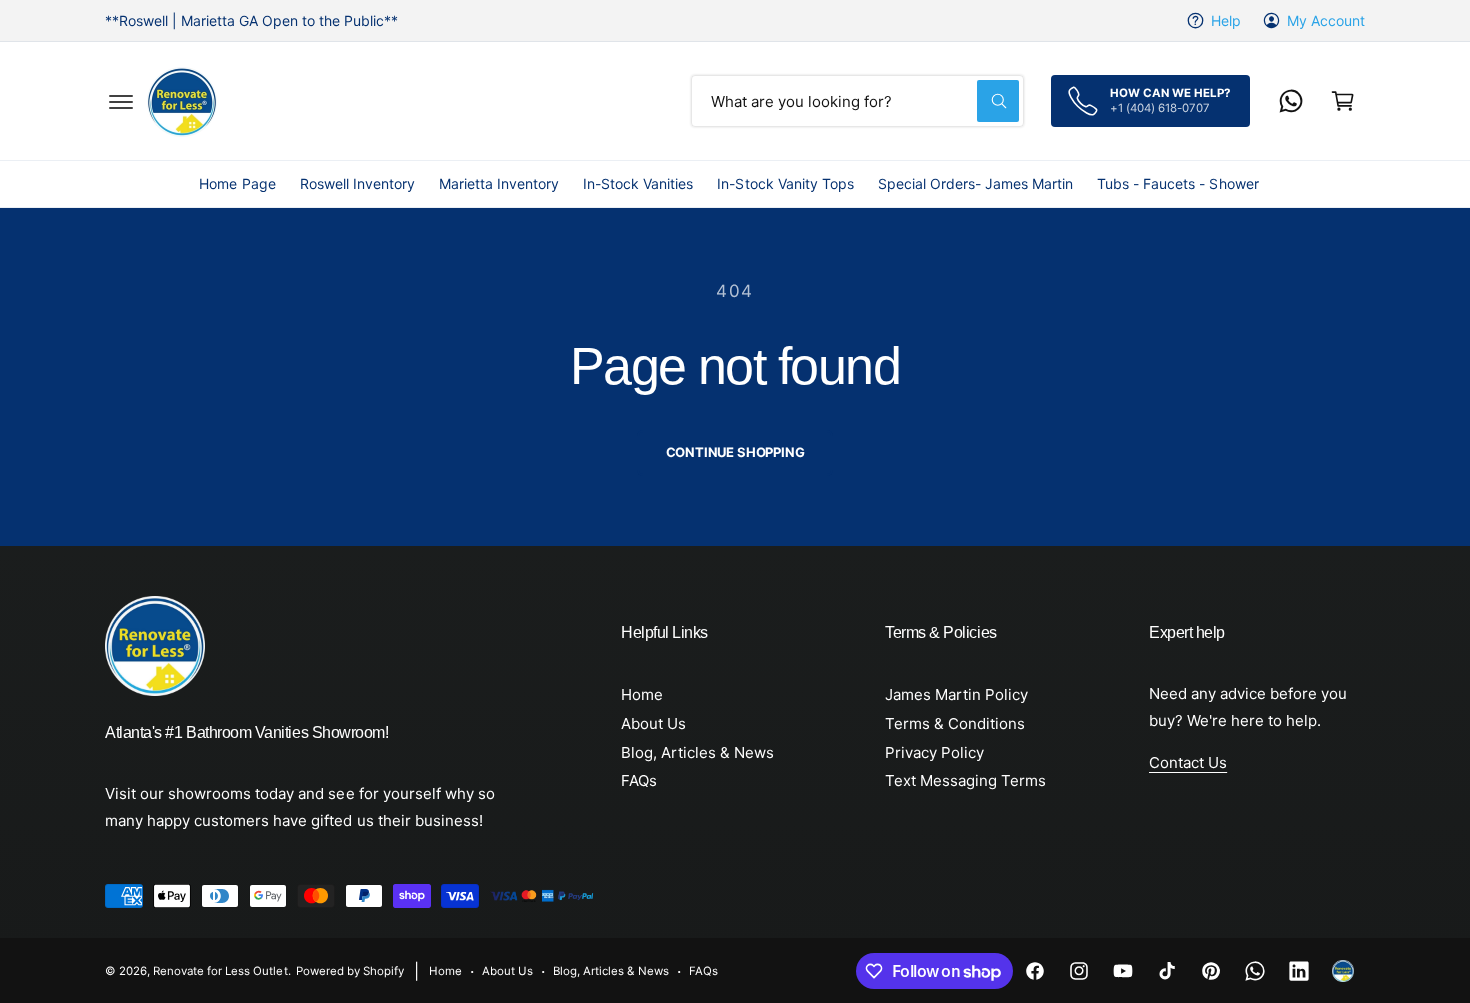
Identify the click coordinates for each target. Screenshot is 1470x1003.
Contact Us (1188, 762)
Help (1226, 20)
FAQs (639, 780)
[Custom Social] (1343, 971)
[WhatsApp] (1291, 101)
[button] (121, 101)
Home (642, 694)
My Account (1326, 20)
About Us (653, 723)
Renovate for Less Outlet (220, 971)
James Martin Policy (956, 694)
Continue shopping (735, 452)
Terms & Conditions (955, 723)
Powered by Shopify (350, 971)
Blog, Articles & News (697, 752)
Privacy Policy (934, 752)
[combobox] (857, 101)
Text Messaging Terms (965, 780)
